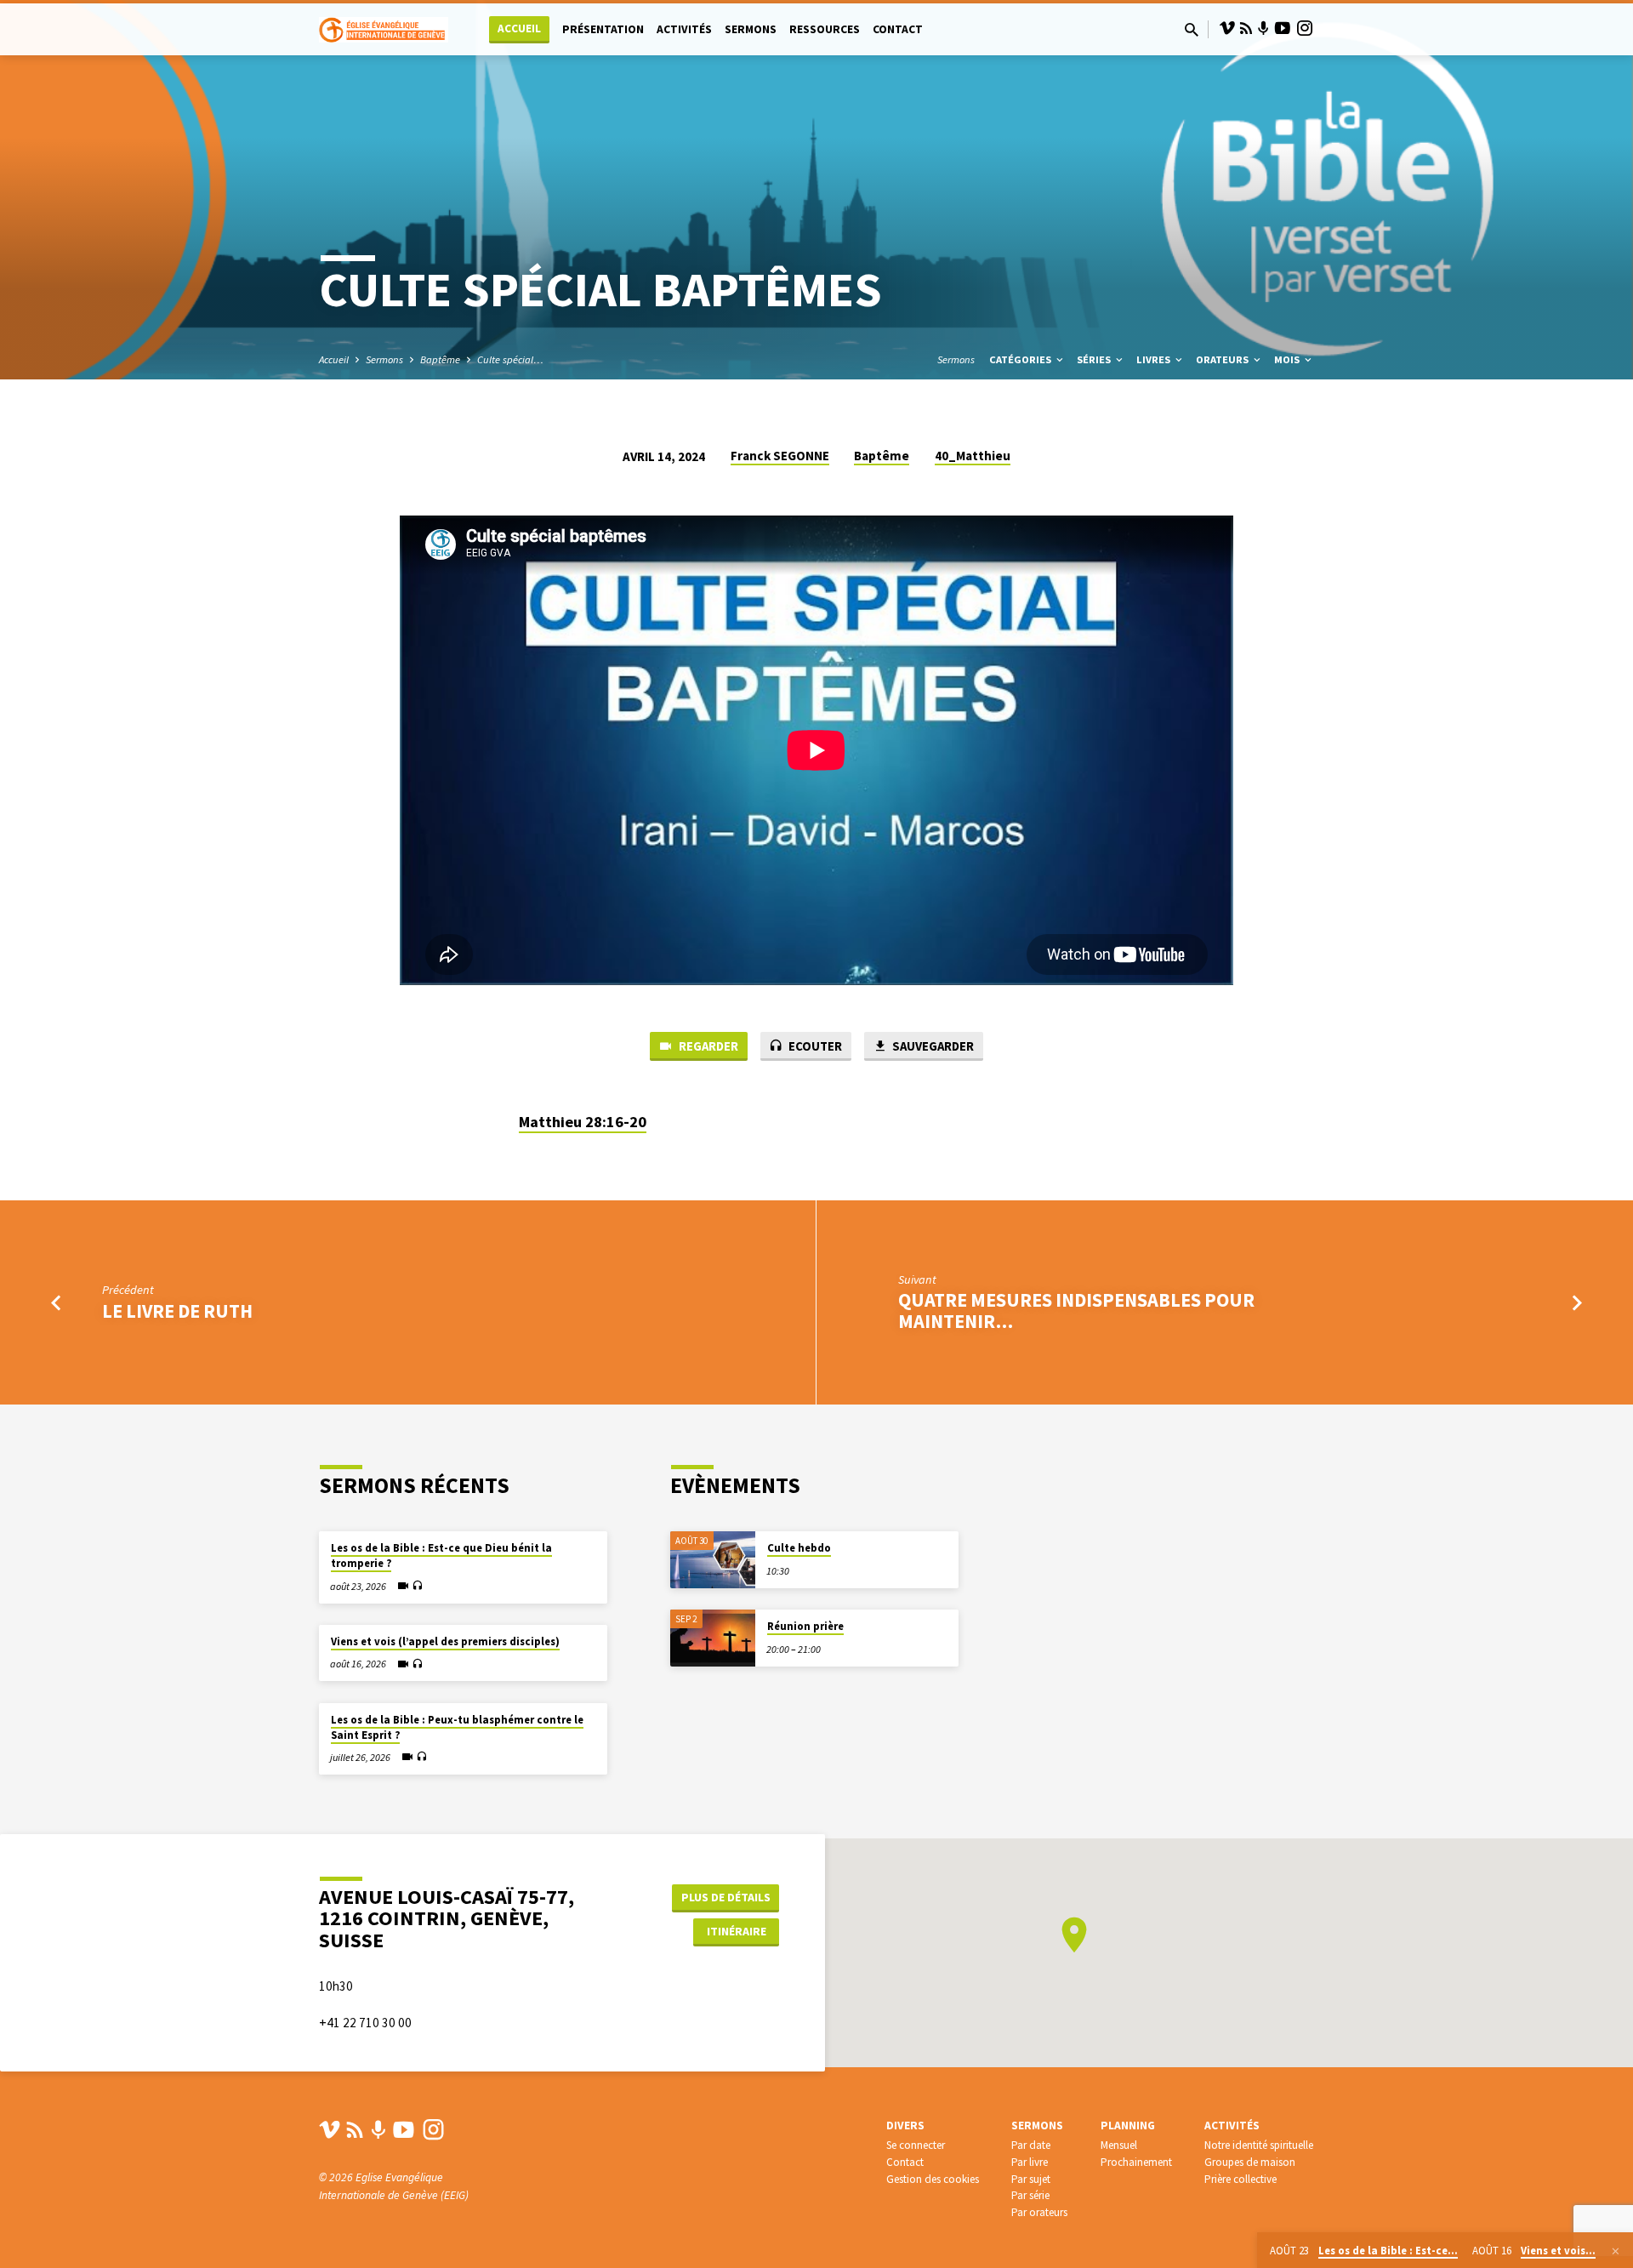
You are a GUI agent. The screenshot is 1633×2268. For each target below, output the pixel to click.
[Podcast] (1263, 29)
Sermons (751, 29)
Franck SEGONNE (780, 456)
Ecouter (814, 1046)
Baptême (440, 359)
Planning (1128, 2126)
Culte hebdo (799, 1548)
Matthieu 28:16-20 (583, 1122)
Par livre (1030, 2162)
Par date (1031, 2145)
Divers (905, 2126)
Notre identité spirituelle (1259, 2145)
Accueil (519, 28)
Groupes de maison (1250, 2162)
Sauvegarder (932, 1046)
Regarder (707, 1046)
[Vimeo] (1227, 28)
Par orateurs (1039, 2212)
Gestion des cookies (933, 2179)
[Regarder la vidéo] (403, 1586)
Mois (1288, 359)
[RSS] (1246, 28)
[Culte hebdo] (713, 1560)
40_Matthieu (973, 456)
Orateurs (1223, 359)
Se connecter (916, 2145)
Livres (1155, 359)
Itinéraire (737, 1931)
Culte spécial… (510, 359)
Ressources (825, 29)
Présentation (603, 29)
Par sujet (1031, 2179)
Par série (1030, 2195)
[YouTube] (1283, 28)
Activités (684, 29)
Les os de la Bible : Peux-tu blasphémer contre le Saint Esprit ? (457, 1727)
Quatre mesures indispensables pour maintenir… (1076, 1311)
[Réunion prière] (713, 1638)
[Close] (1616, 2251)
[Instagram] (1305, 28)
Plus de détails (726, 1897)
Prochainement (1136, 2162)
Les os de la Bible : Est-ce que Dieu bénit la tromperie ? (441, 1556)
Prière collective (1240, 2179)
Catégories (1021, 359)
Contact (898, 29)
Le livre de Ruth (177, 1311)
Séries (1095, 359)
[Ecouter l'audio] (417, 1586)
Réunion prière (805, 1626)
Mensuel (1119, 2145)
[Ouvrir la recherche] (1192, 30)
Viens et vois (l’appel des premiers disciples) (445, 1641)
